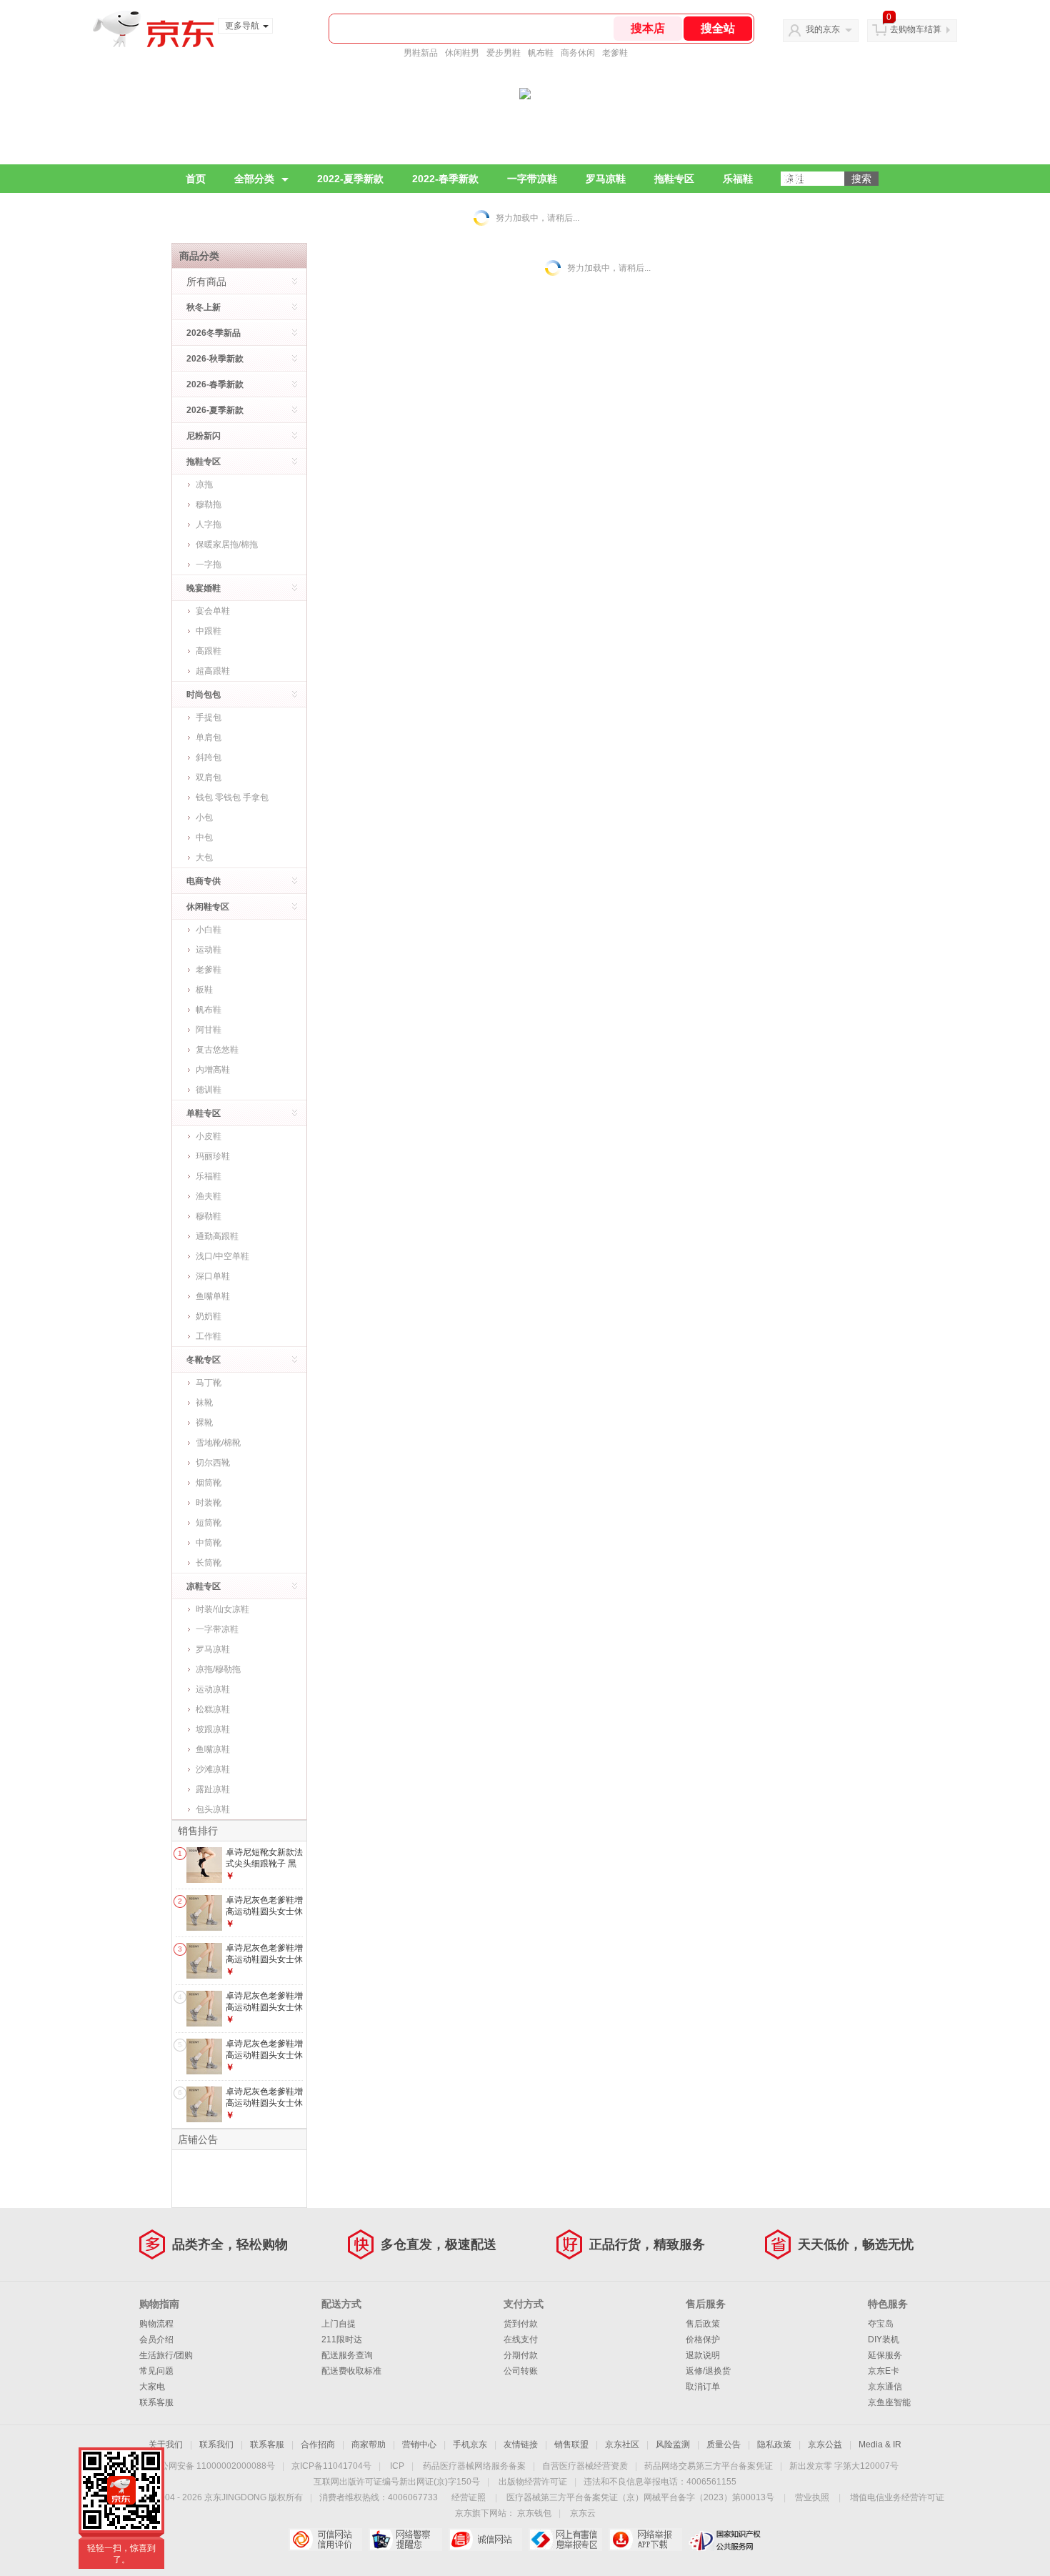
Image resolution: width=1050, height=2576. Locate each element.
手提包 (209, 717)
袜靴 (204, 1403)
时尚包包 (204, 695)
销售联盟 (571, 2445)
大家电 (152, 2387)
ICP (397, 2466)
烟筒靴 (209, 1483)
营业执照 (812, 2497)
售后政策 (703, 2324)
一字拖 (209, 565)
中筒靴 (209, 1543)
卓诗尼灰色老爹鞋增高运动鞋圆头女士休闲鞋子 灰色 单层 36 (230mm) (264, 2013)
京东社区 (622, 2445)
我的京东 (823, 29)
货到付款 (521, 2324)
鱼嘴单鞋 (213, 1296)
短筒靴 (209, 1523)
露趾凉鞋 (213, 1789)
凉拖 (204, 484)
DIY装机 (884, 2339)
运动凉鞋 (213, 1689)
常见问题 (156, 2371)
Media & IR (880, 2445)
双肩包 (209, 777)
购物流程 (156, 2324)
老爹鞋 (615, 53)
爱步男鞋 (504, 53)
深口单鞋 (213, 1276)
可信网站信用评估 (325, 2540)
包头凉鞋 (213, 1809)
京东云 (583, 2513)
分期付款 (521, 2355)
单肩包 (209, 737)
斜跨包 (209, 757)
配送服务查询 (347, 2355)
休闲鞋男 (462, 53)
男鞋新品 (421, 53)
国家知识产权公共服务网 (725, 2540)
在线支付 (521, 2339)
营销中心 (419, 2445)
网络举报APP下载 (645, 2540)
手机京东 (470, 2445)
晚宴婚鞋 (204, 588)
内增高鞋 (213, 1070)
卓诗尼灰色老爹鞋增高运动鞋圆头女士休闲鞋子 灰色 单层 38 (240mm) (264, 2108)
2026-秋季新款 (215, 359)
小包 (204, 817)
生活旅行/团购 (166, 2355)
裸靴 (204, 1423)
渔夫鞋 (209, 1196)
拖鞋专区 (674, 179)
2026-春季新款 (215, 384)
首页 (196, 179)
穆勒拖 (209, 504)
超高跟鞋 (213, 671)
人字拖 (209, 524)
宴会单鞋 (213, 611)
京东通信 (885, 2387)
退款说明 (703, 2355)
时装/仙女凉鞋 (222, 1609)
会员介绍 (156, 2339)
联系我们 (216, 2445)
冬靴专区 (204, 1360)
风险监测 (673, 2445)
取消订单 (703, 2387)
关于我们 (166, 2445)
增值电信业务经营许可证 (897, 2497)
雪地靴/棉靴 (218, 1443)
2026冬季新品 (214, 333)
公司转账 (521, 2371)
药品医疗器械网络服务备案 (474, 2466)
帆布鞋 (541, 53)
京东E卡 (884, 2371)
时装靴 (209, 1503)
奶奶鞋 (209, 1316)
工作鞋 (209, 1336)
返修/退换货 (708, 2371)
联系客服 (156, 2402)
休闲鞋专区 (208, 907)
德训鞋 (209, 1090)
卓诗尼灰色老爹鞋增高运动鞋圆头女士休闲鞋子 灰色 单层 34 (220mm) (264, 1917)
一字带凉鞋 (532, 179)
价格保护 (703, 2339)
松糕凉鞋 (213, 1709)
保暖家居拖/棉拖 (227, 544)
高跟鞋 (209, 651)
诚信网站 (485, 2540)
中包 (204, 837)
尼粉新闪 (204, 436)
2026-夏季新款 (215, 410)
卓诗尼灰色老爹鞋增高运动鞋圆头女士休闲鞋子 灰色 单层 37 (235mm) (264, 2060)
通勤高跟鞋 (217, 1236)
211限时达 (342, 2339)
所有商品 (206, 282)
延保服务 (885, 2355)
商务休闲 (578, 53)
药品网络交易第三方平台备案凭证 (709, 2466)
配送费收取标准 (351, 2371)
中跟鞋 (209, 631)
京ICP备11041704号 (331, 2466)
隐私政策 (774, 2445)
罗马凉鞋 (606, 179)
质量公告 (724, 2445)
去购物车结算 (916, 29)
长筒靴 (209, 1563)
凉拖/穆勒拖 (218, 1669)
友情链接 (521, 2445)
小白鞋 (209, 930)
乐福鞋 (738, 179)
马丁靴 (209, 1383)
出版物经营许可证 (533, 2482)
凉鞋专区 (204, 1586)
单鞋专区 (204, 1113)
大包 (204, 857)
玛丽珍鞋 (213, 1156)
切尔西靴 (213, 1463)
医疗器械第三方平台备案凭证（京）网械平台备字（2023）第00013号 (640, 2497)
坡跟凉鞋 (213, 1729)
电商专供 (204, 881)
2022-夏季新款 (350, 179)
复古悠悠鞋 (217, 1050)
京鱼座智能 (889, 2402)
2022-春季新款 (445, 179)
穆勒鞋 (209, 1216)
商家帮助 (369, 2445)
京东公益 (825, 2445)
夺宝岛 (881, 2324)
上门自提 (339, 2324)
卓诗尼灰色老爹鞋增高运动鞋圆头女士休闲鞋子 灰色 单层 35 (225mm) (264, 1965)
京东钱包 (534, 2513)
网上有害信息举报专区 (565, 2540)
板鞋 (204, 990)
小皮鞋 (209, 1136)
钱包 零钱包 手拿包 (232, 797)
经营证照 (469, 2497)
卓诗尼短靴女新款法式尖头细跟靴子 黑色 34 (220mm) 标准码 (264, 1869)
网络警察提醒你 (405, 2540)
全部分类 (254, 179)
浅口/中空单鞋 (222, 1256)
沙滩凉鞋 (213, 1769)
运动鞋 (209, 950)
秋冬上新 (204, 307)
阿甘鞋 (209, 1030)
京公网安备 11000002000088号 (213, 2466)
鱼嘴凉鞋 (213, 1749)
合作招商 (318, 2445)
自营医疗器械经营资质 (585, 2466)
